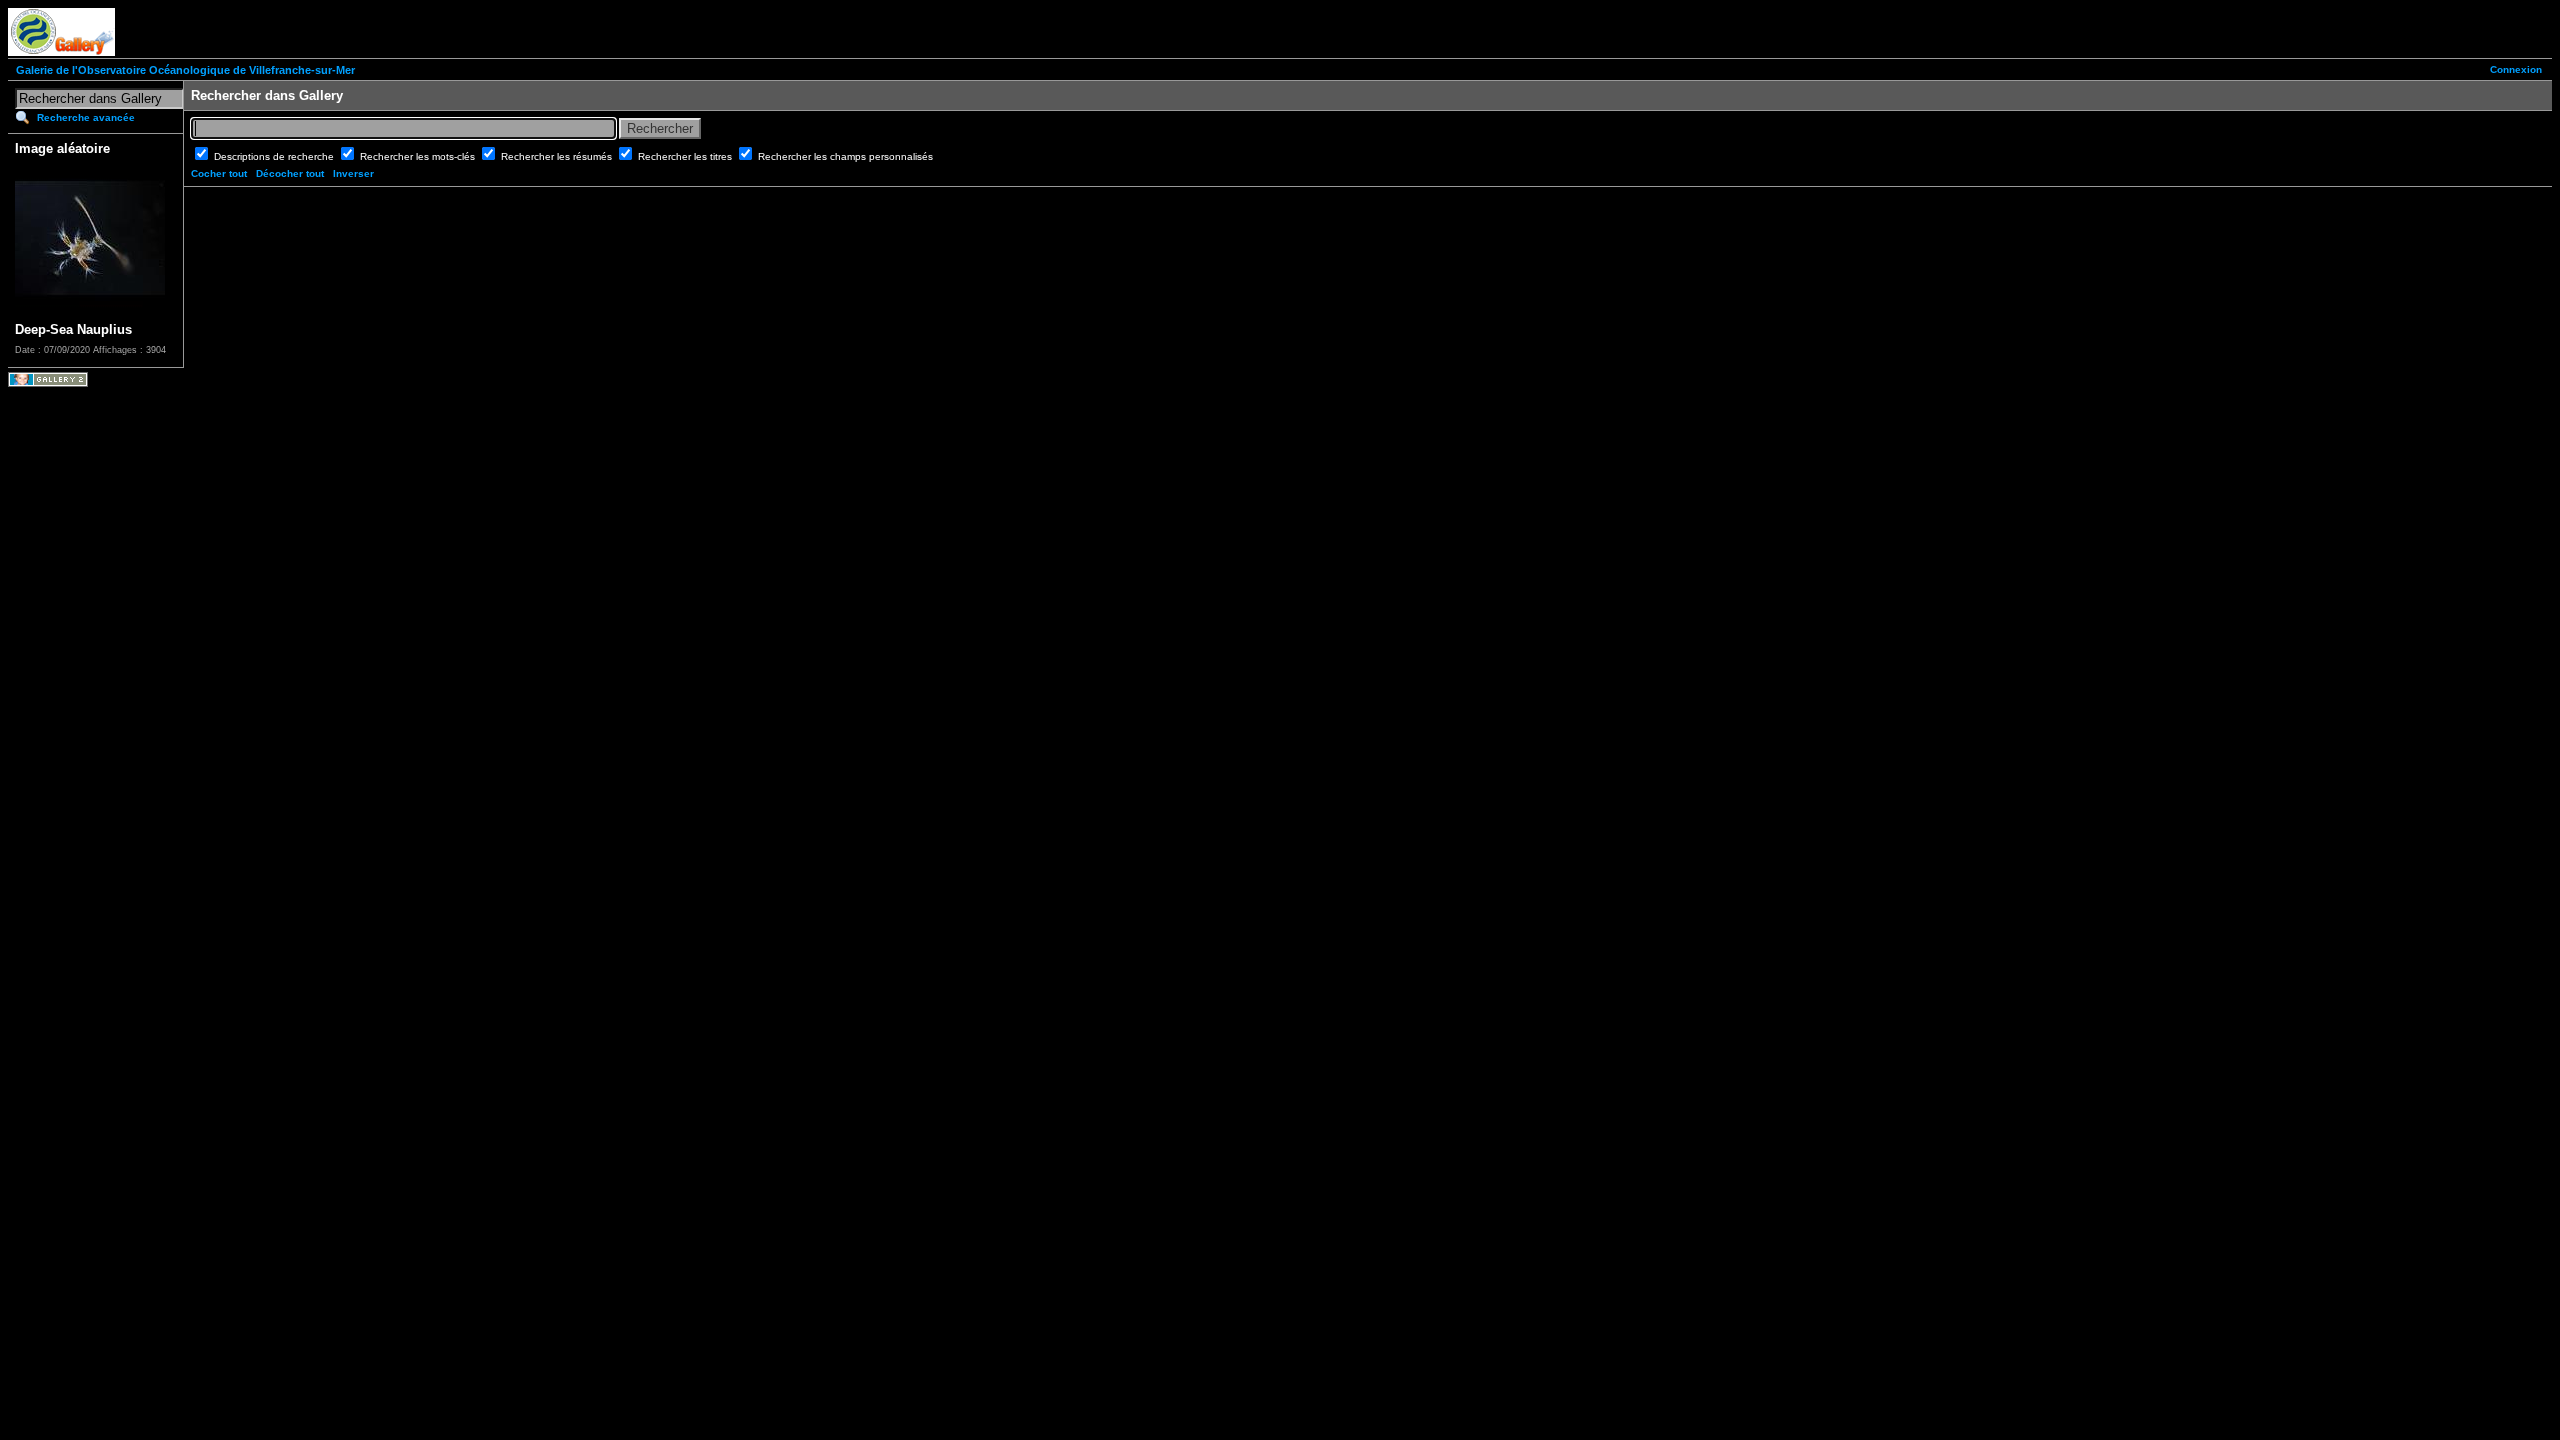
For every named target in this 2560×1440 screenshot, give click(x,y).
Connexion (2516, 69)
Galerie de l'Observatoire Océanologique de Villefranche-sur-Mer (185, 70)
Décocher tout (290, 173)
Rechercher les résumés (558, 156)
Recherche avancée (86, 117)
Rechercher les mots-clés (419, 156)
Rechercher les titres (686, 156)
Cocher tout (219, 173)
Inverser (353, 173)
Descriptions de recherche (275, 156)
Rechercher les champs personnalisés (845, 156)
